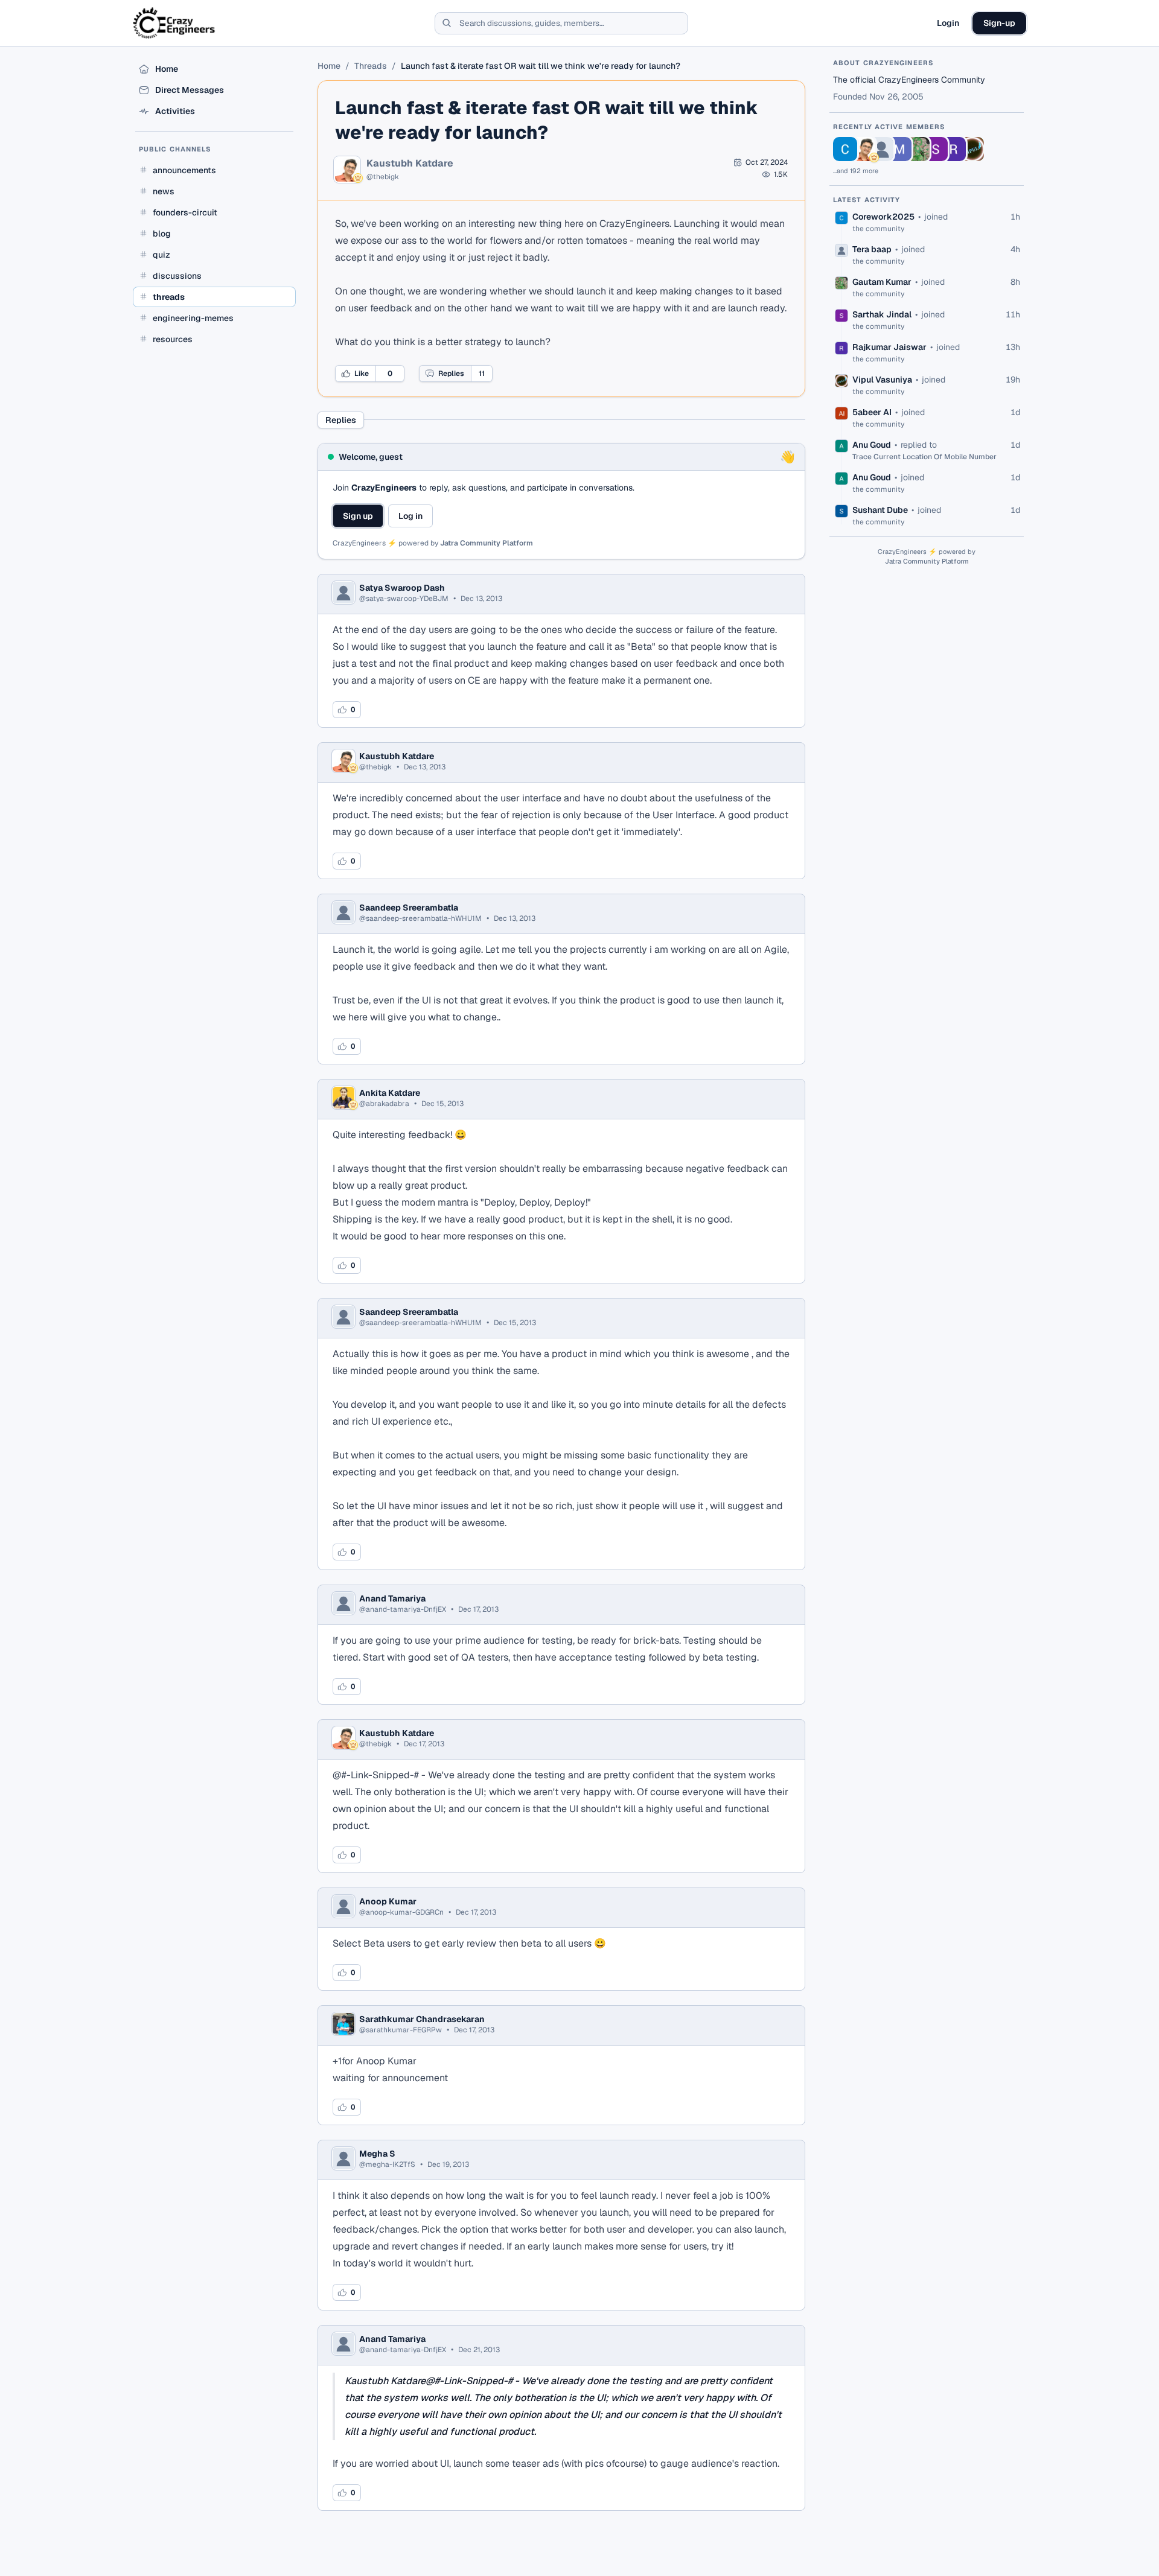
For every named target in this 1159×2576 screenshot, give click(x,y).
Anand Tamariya (392, 1598)
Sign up (358, 516)
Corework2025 (883, 217)
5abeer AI (872, 412)
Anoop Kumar (388, 1901)
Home (329, 66)
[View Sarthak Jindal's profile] (936, 149)
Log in (410, 516)
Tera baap (872, 249)
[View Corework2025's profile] (845, 149)
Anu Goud (872, 445)
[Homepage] (175, 23)
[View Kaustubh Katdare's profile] (863, 149)
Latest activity (867, 200)
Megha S (377, 2154)
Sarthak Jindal (882, 314)
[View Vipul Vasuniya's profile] (972, 149)
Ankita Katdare (390, 1093)
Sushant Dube (880, 510)
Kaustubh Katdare (410, 164)
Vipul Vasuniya (882, 380)
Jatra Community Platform (487, 543)
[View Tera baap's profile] (881, 149)
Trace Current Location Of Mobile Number (924, 457)
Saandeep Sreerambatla (409, 908)
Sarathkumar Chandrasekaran (422, 2019)
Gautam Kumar (882, 282)
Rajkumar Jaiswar (889, 347)
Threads (371, 66)
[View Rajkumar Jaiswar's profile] (954, 149)
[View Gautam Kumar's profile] (918, 149)
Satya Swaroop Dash (402, 588)
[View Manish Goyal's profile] (899, 149)
